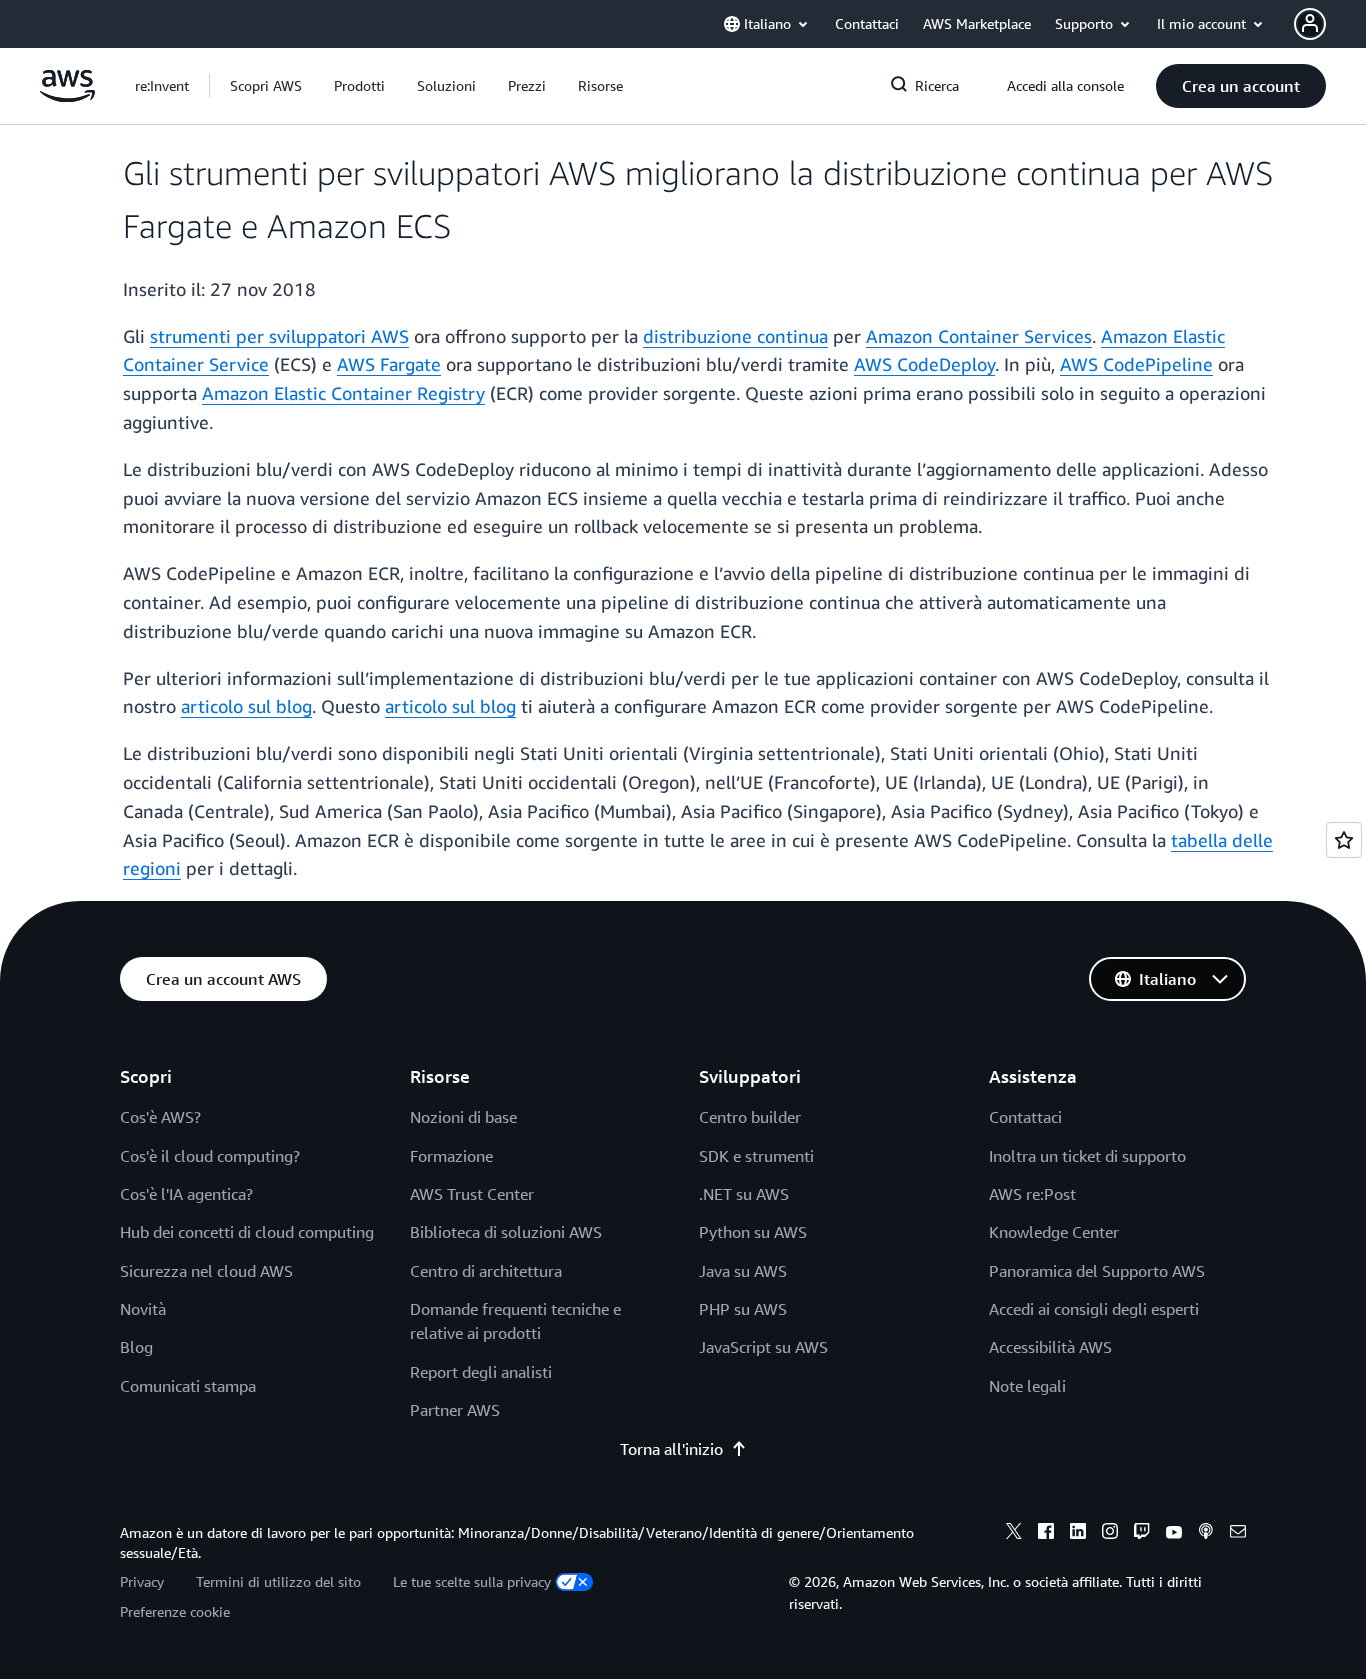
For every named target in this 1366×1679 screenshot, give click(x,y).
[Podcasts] (1206, 1534)
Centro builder (750, 1117)
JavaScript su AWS (763, 1347)
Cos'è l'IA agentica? (186, 1194)
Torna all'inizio (671, 1449)
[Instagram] (1110, 1534)
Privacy (142, 1581)
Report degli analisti (481, 1372)
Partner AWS (455, 1410)
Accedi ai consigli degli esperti (1094, 1309)
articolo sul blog (246, 706)
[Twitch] (1142, 1534)
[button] (266, 86)
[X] (1014, 1534)
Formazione (451, 1156)
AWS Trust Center (472, 1194)
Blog (136, 1347)
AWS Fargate (389, 364)
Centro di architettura (486, 1271)
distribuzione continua (735, 336)
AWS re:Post (1032, 1194)
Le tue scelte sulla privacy (472, 1581)
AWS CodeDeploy (924, 364)
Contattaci (1025, 1117)
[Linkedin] (1078, 1534)
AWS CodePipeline (1136, 364)
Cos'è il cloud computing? (210, 1156)
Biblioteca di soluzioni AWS (506, 1232)
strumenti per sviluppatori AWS (279, 336)
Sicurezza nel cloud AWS (206, 1271)
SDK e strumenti (756, 1156)
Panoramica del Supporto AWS (1097, 1271)
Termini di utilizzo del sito (278, 1581)
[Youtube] (1174, 1534)
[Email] (1238, 1534)
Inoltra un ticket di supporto (1087, 1156)
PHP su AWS (743, 1309)
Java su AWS (743, 1271)
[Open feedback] (1344, 840)
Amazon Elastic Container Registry (343, 393)
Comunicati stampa (188, 1386)
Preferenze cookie (175, 1611)
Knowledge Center (1054, 1232)
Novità (143, 1309)
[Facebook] (1046, 1534)
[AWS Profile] (1310, 24)
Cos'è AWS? (160, 1117)
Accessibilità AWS (1050, 1347)
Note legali (1027, 1386)
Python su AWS (753, 1232)
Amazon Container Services (979, 336)
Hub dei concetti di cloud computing (247, 1232)
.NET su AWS (744, 1194)
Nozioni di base (463, 1117)
